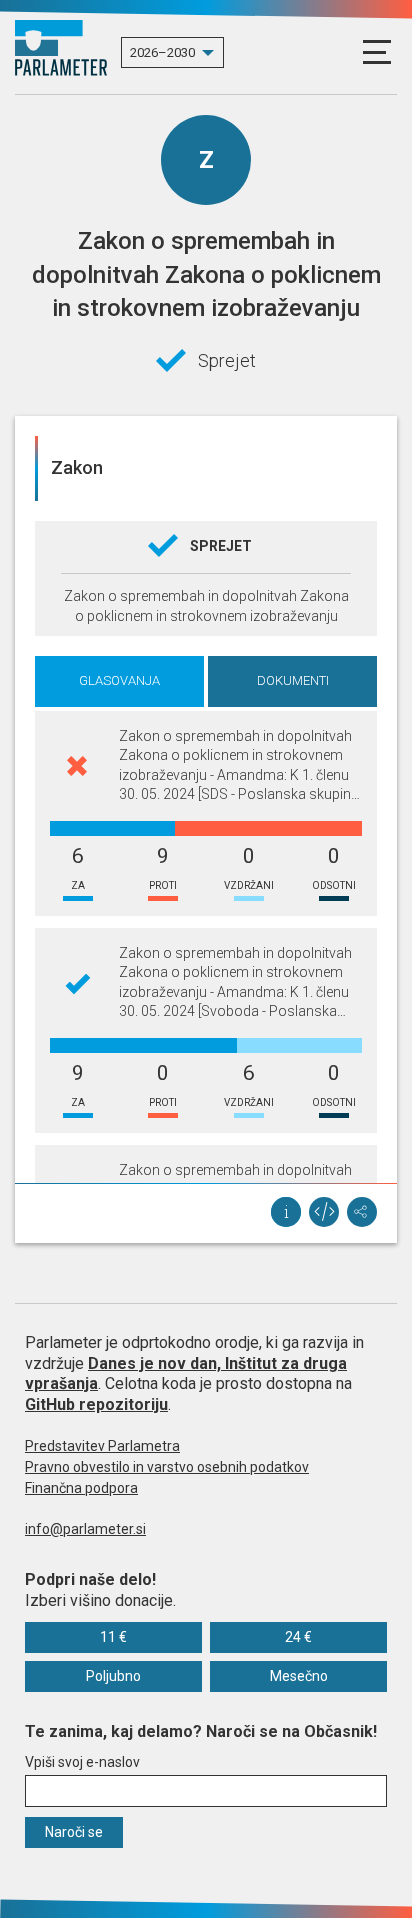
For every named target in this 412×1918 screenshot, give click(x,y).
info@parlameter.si (85, 1529)
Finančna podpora (81, 1488)
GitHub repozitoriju (96, 1404)
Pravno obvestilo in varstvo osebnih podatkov (167, 1467)
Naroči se (74, 1832)
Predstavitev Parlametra (102, 1446)
